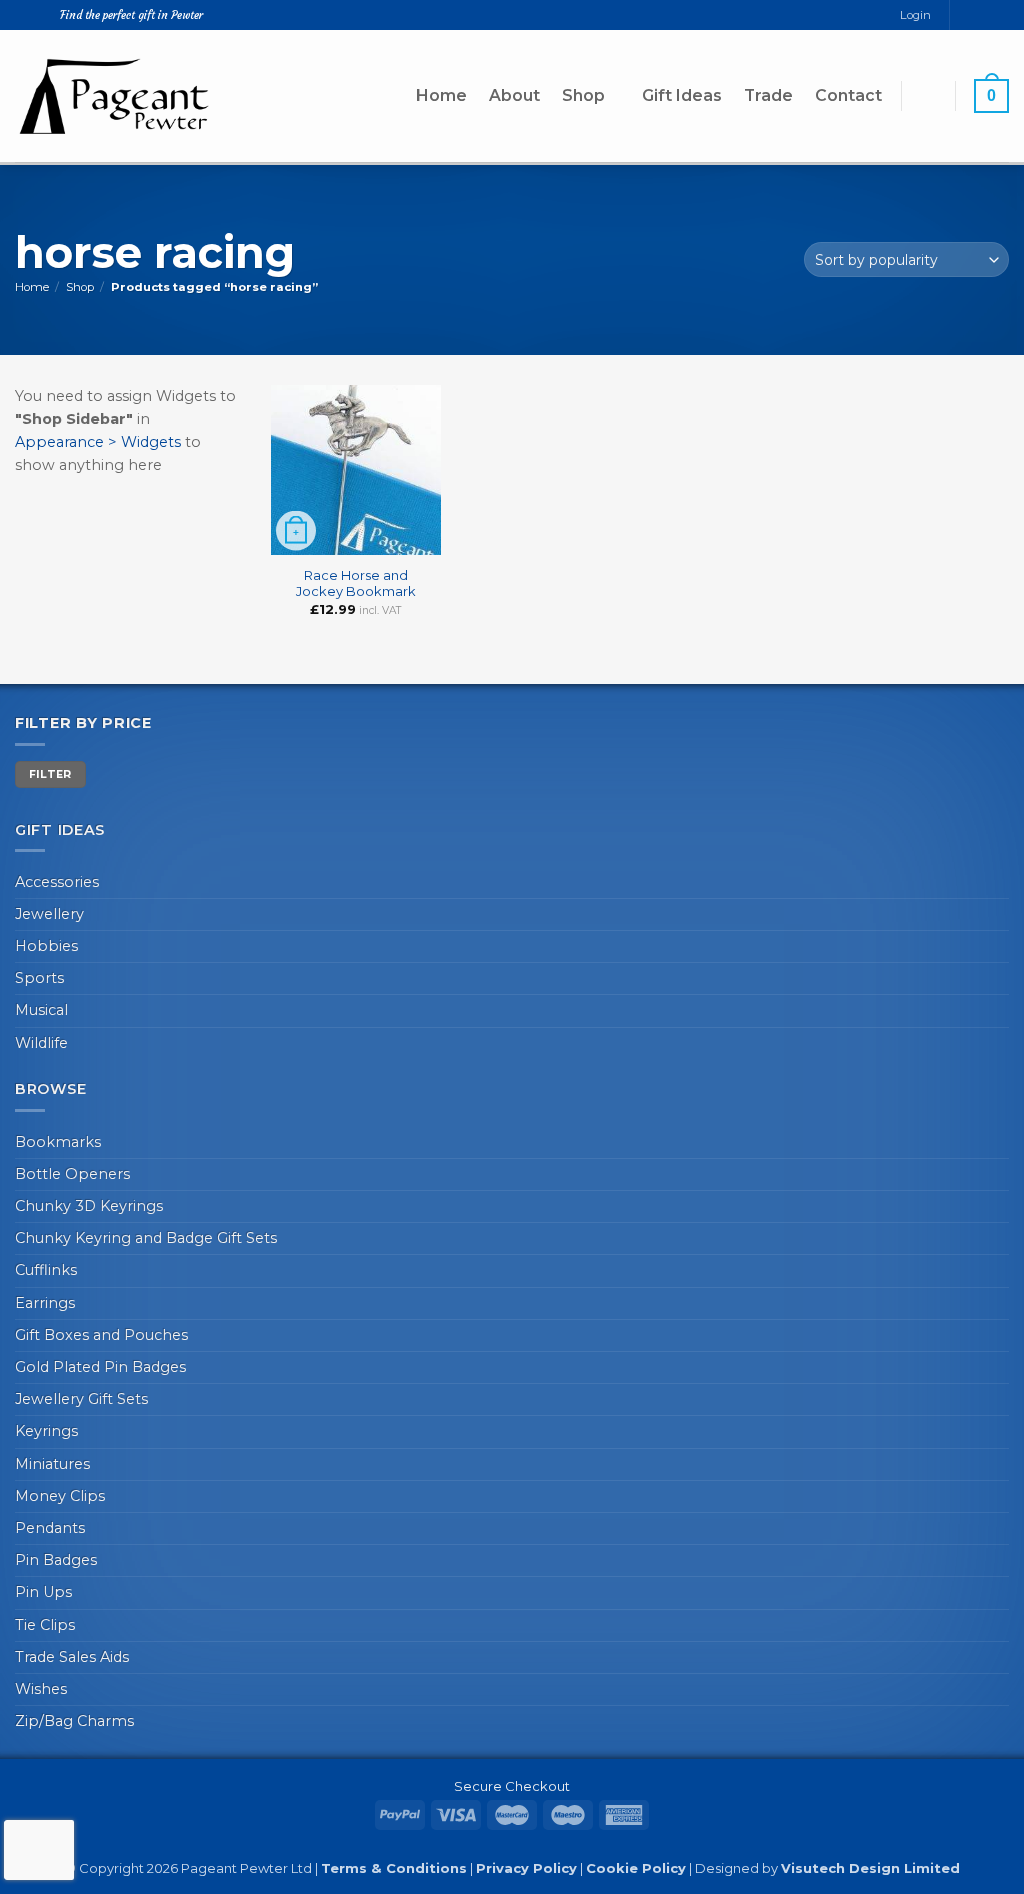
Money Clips (60, 1496)
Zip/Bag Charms (74, 1721)
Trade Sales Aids (72, 1657)
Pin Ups (43, 1592)
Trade (768, 95)
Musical (41, 1010)
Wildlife (41, 1043)
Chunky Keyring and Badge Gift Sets (146, 1238)
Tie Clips (45, 1625)
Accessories (57, 882)
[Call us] (1000, 15)
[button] (928, 95)
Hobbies (46, 946)
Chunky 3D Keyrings (89, 1206)
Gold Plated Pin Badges (100, 1367)
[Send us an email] (983, 15)
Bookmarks (58, 1142)
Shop (583, 95)
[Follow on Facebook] (965, 15)
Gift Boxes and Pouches (101, 1335)
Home (441, 95)
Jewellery (49, 914)
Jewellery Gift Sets (81, 1399)
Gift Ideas (682, 95)
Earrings (45, 1303)
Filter (50, 774)
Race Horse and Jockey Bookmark (356, 583)
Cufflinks (46, 1270)
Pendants (50, 1528)
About (514, 95)
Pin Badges (56, 1560)
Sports (39, 978)
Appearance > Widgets (98, 442)
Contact (848, 95)
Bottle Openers (72, 1174)
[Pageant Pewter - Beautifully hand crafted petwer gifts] (115, 95)
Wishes (41, 1689)
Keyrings (46, 1431)
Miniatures (52, 1464)
